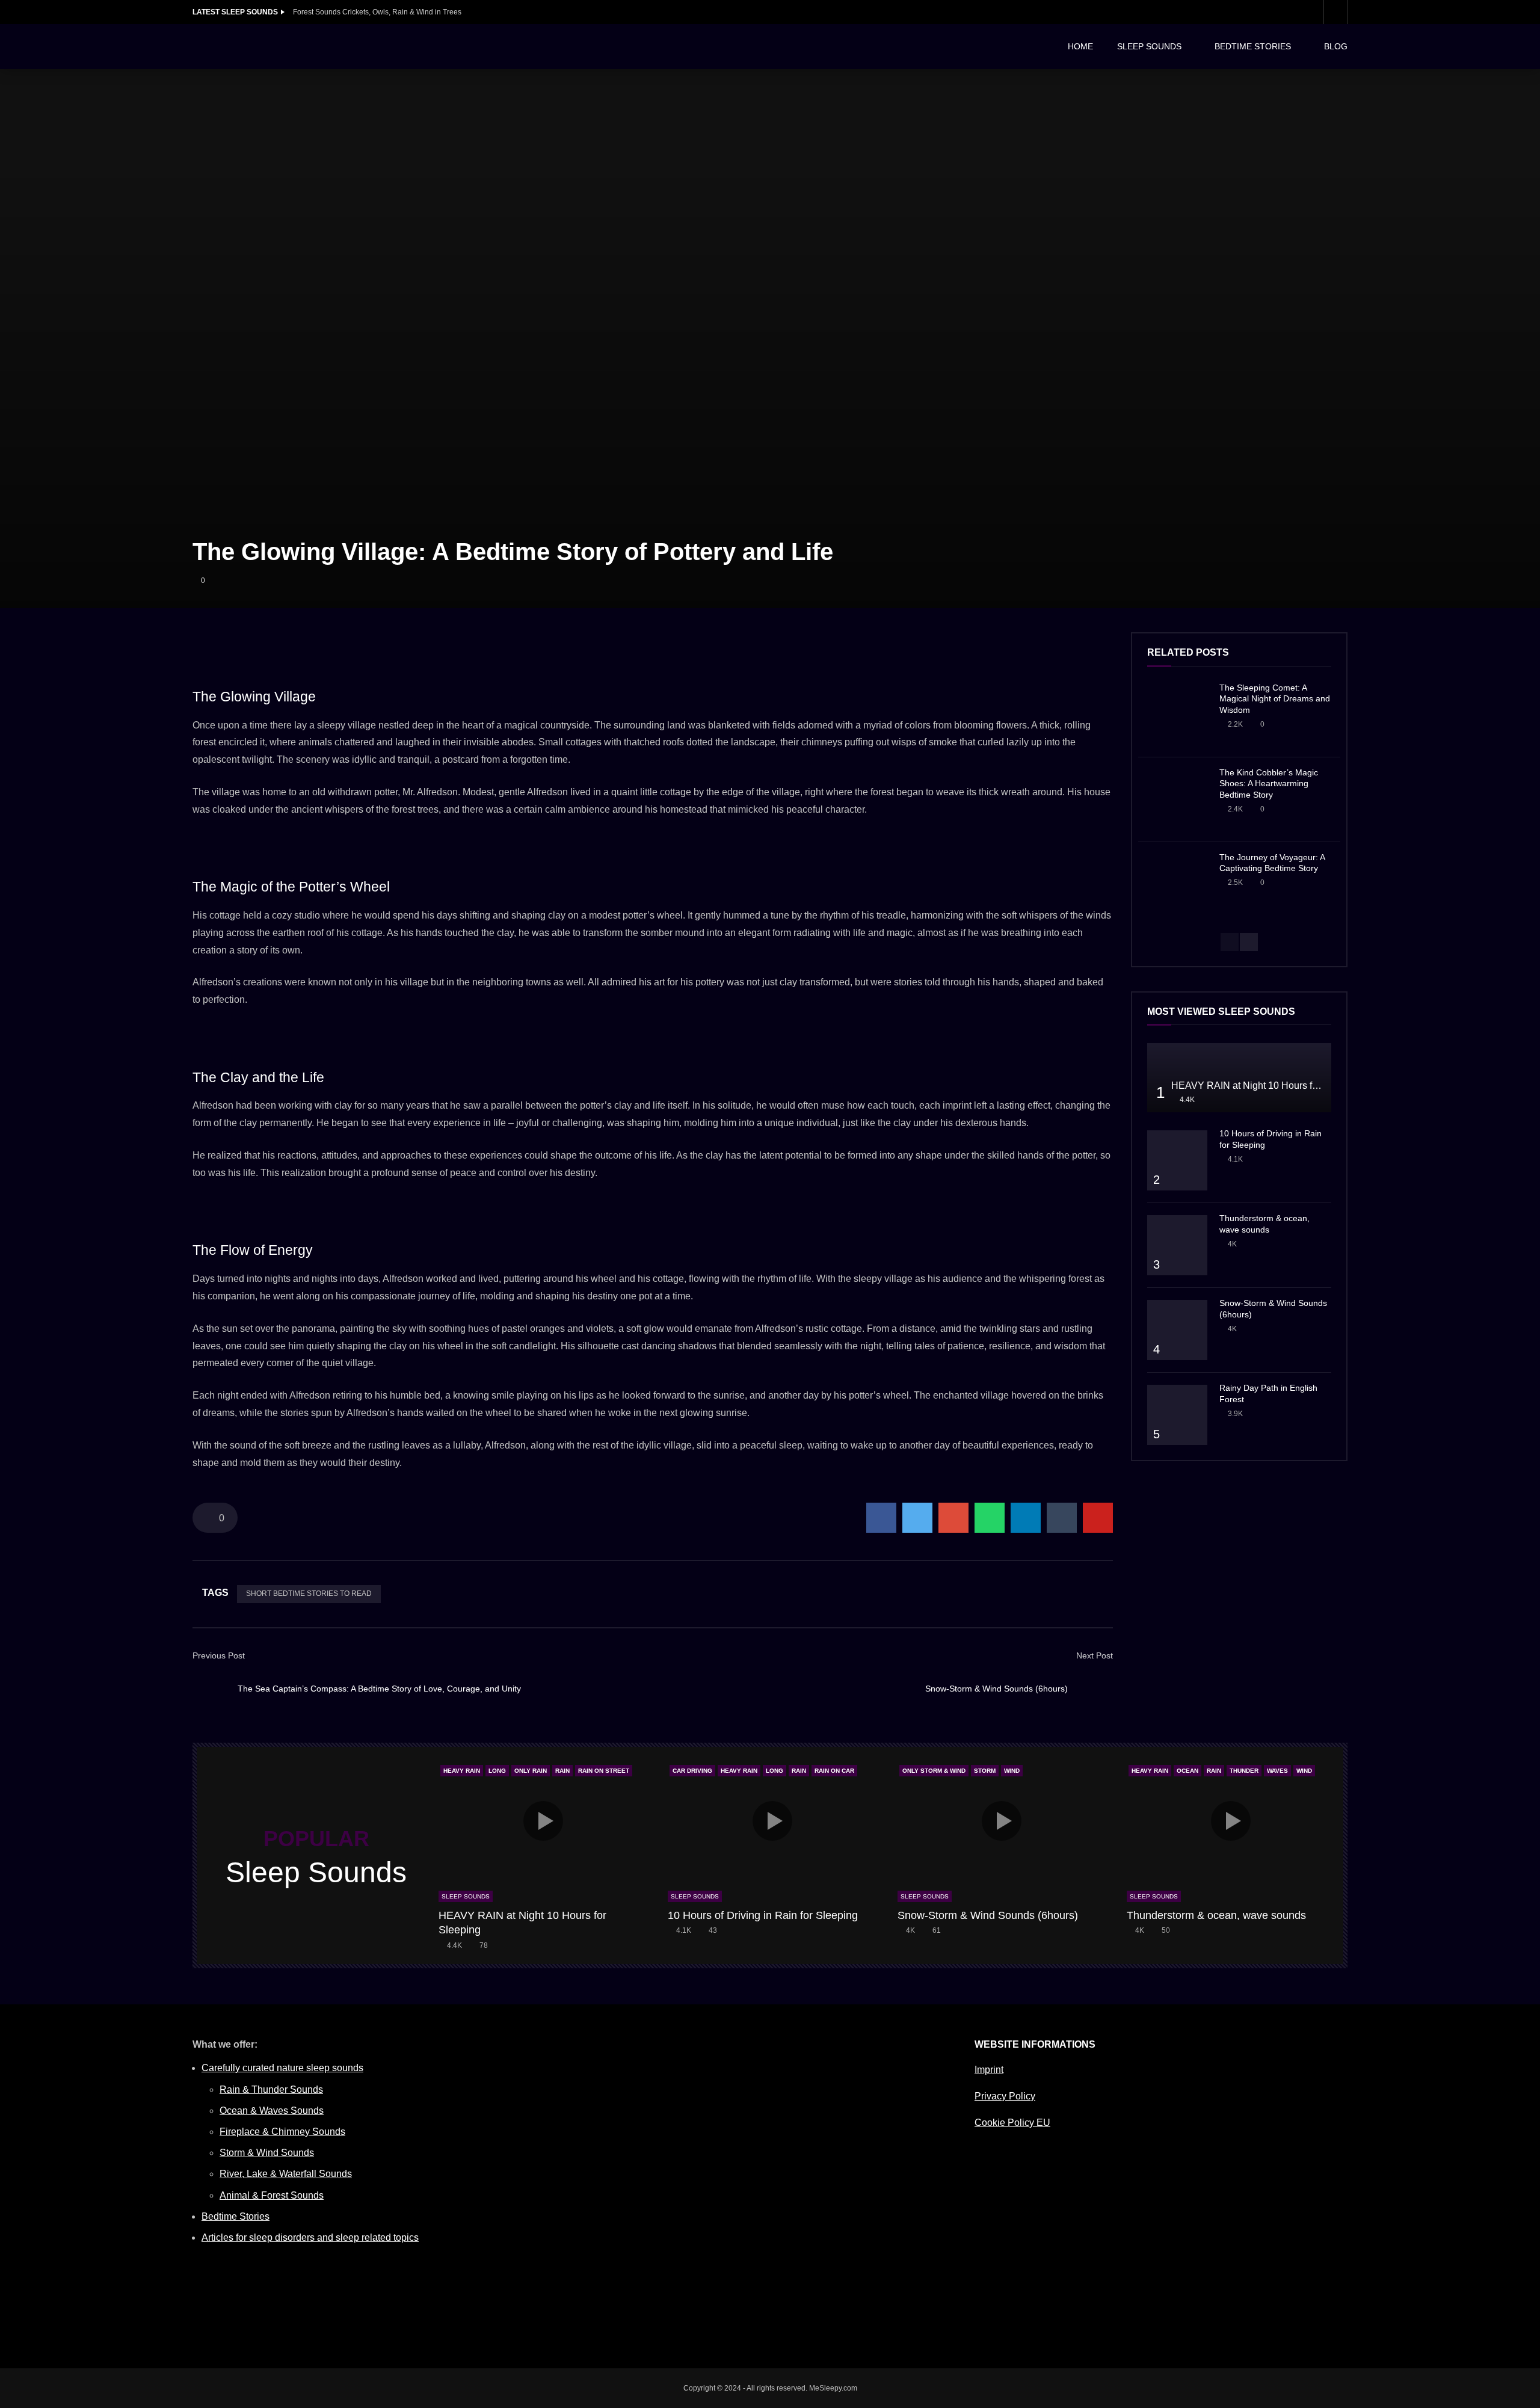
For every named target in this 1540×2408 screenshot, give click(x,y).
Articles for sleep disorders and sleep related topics (310, 2237)
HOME (1080, 46)
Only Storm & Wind (934, 1771)
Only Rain (531, 1771)
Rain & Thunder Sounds (271, 2089)
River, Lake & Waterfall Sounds (286, 2174)
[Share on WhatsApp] (990, 1518)
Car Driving (692, 1771)
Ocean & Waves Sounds (272, 2111)
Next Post (1095, 1655)
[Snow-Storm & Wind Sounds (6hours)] (1095, 1689)
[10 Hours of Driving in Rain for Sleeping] (1177, 1160)
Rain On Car (834, 1771)
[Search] (1335, 12)
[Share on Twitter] (917, 1518)
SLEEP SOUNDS (1149, 46)
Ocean (1187, 1771)
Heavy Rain (462, 1771)
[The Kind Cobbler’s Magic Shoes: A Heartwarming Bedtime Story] (1177, 799)
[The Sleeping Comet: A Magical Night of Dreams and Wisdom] (1177, 715)
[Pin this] (1098, 1518)
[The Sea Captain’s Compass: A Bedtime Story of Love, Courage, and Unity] (211, 1689)
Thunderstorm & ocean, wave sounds (1216, 1915)
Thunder (1244, 1771)
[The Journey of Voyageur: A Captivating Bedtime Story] (1177, 884)
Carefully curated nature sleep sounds (282, 2068)
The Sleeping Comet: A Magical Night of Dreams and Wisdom (1275, 699)
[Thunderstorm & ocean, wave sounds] (1177, 1245)
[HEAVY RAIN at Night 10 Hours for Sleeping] (1239, 1078)
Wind (1012, 1771)
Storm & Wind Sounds (267, 2153)
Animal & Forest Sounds (272, 2195)
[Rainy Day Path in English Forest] (1177, 1415)
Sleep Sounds (466, 1896)
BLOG (1336, 46)
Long (497, 1771)
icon (543, 1821)
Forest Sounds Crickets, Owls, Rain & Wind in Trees (377, 12)
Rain (562, 1771)
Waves (1277, 1771)
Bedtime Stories (236, 2216)
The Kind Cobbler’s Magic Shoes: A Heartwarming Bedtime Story (1269, 784)
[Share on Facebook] (881, 1518)
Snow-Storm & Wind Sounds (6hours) (996, 1689)
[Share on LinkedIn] (1026, 1518)
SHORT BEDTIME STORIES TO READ (309, 1594)
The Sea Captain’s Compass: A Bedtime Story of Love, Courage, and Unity (379, 1689)
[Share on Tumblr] (1062, 1518)
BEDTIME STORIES (1253, 46)
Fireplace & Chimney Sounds (282, 2132)
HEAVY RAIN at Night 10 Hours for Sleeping (1266, 1085)
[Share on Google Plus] (953, 1518)
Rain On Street (604, 1771)
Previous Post (219, 1655)
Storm (985, 1771)
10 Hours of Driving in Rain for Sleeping (763, 1915)
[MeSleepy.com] (283, 47)
